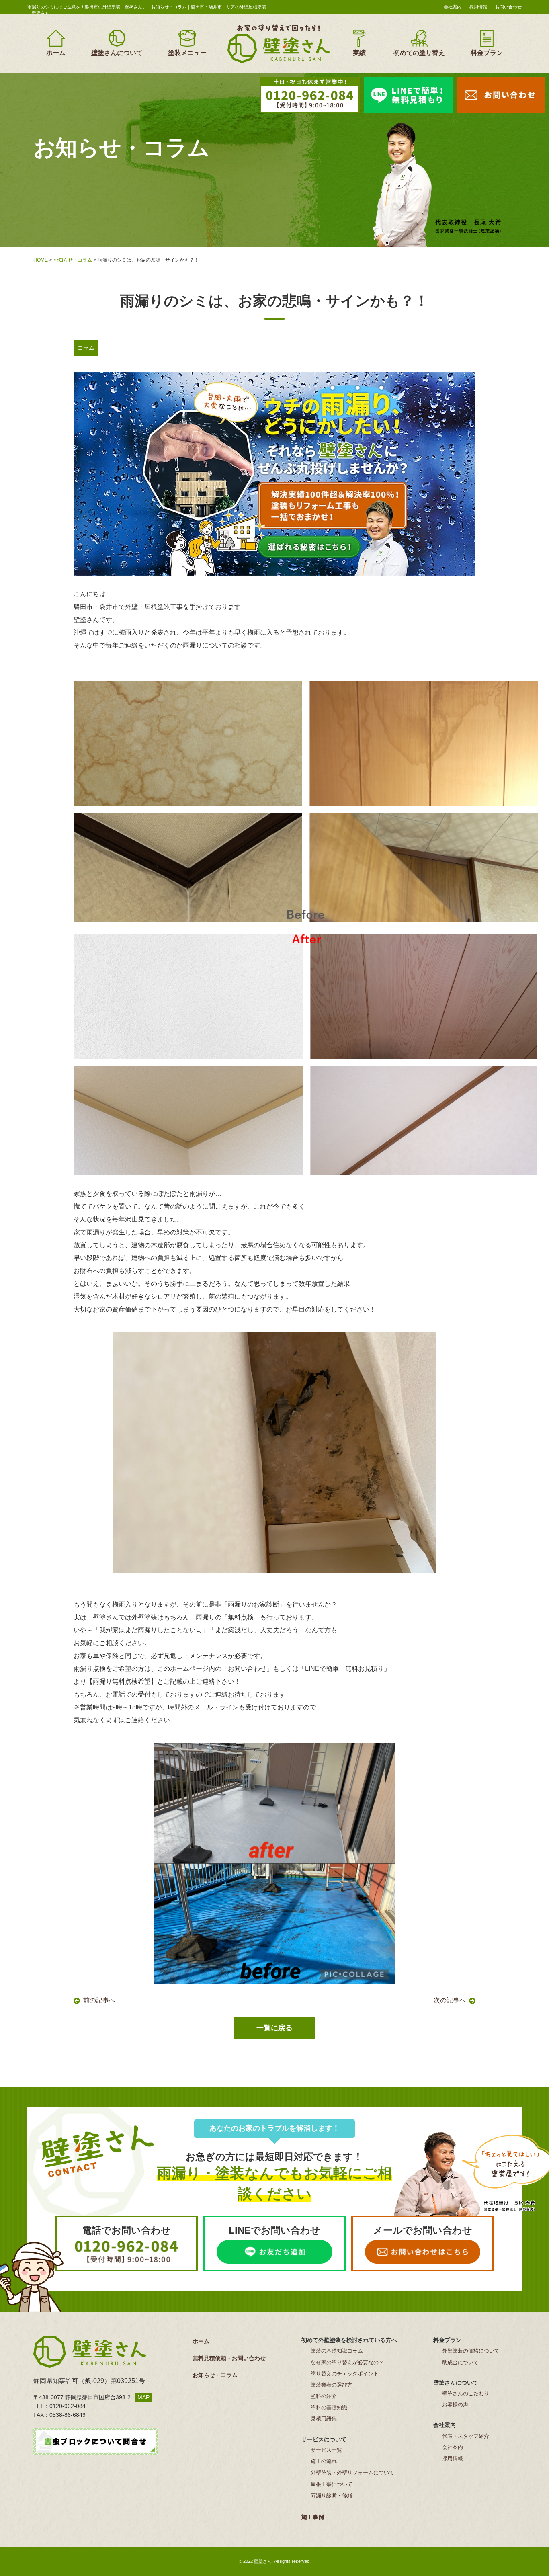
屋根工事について (332, 2484)
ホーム (56, 53)
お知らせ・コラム (73, 260)
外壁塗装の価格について (471, 2351)
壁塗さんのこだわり (466, 2393)
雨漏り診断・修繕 (332, 2495)
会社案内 (453, 7)
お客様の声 (455, 2405)
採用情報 (478, 7)
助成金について (460, 2362)
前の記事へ (99, 2000)
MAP (143, 2397)
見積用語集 (324, 2419)
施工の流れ (324, 2461)
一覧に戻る (274, 2028)
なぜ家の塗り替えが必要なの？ (347, 2362)
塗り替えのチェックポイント (345, 2374)
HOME (41, 260)
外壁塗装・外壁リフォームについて (352, 2473)
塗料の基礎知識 (329, 2407)
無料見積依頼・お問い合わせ (229, 2358)
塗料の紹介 (324, 2396)
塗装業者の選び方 (332, 2385)
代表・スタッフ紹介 (466, 2436)
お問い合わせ (508, 7)
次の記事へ (450, 2000)
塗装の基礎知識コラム (337, 2351)
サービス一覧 (326, 2450)
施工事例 (313, 2517)
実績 (359, 53)
